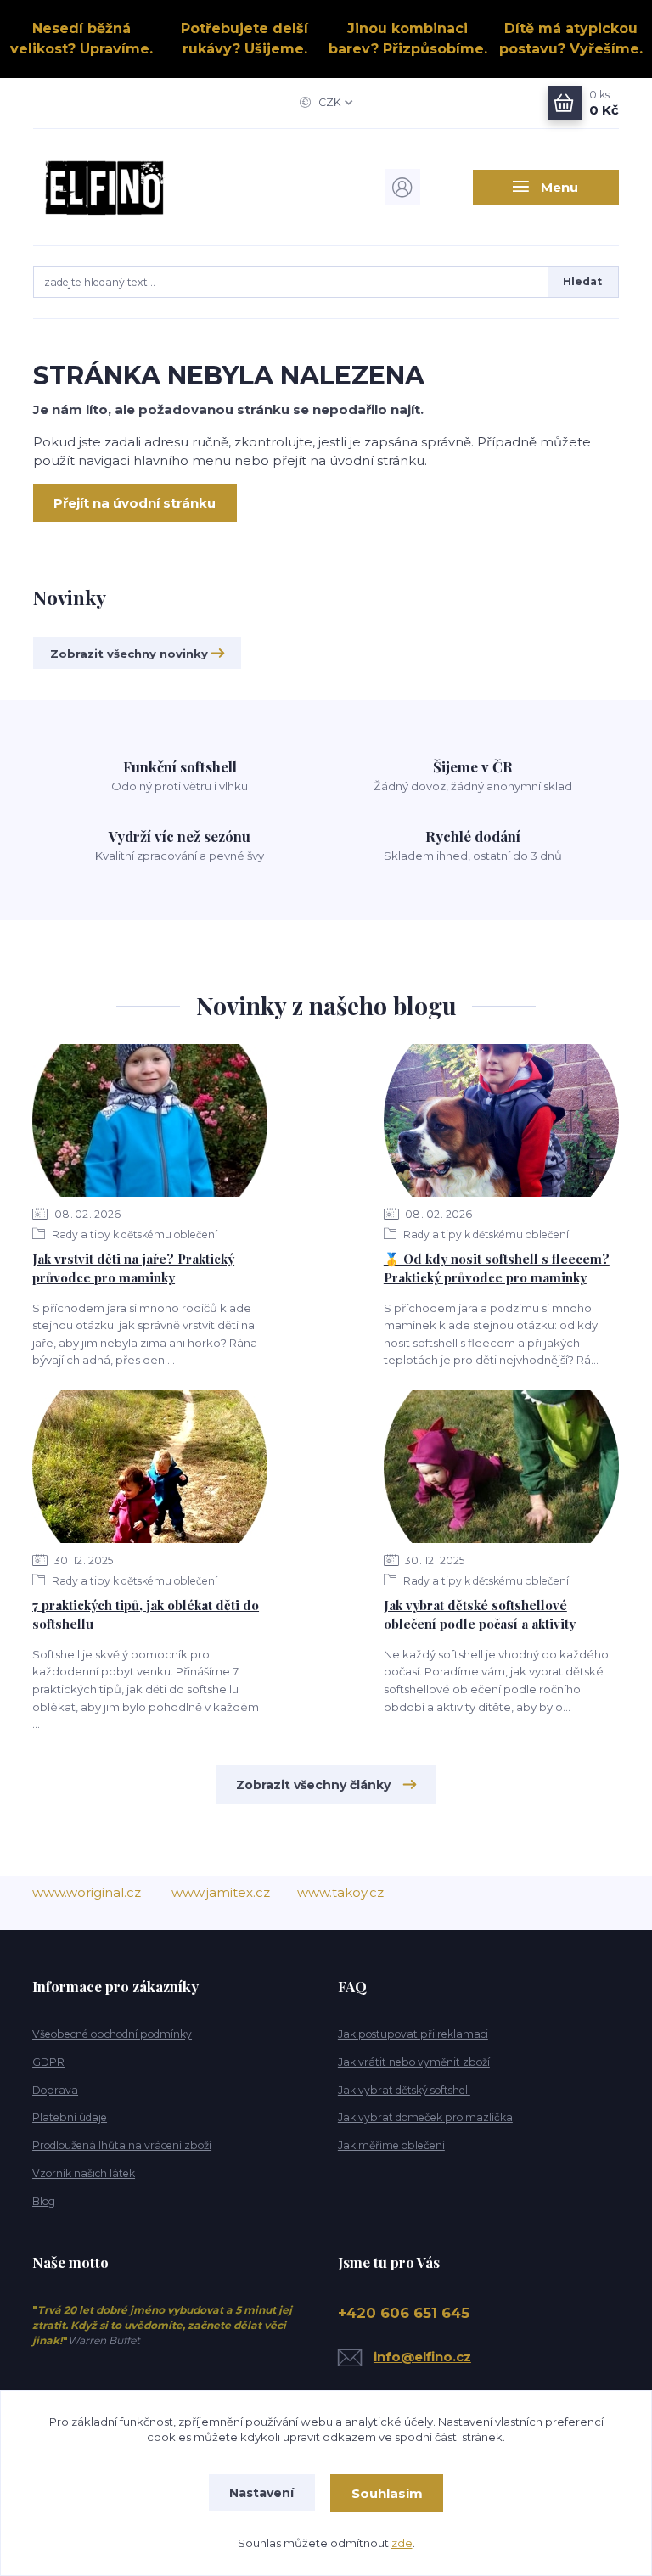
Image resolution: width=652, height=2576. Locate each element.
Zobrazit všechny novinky (129, 654)
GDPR (48, 2062)
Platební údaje (70, 2117)
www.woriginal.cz (87, 1892)
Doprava (55, 2090)
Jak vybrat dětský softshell (404, 2090)
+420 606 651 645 (404, 2313)
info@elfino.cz (422, 2357)
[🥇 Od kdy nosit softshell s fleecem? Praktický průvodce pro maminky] (501, 1120)
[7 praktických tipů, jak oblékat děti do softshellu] (150, 1467)
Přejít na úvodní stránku (135, 503)
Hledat (582, 281)
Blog (44, 2201)
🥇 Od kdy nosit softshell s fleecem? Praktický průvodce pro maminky (497, 1268)
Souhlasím (387, 2493)
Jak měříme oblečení (391, 2145)
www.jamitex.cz (221, 1892)
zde (402, 2543)
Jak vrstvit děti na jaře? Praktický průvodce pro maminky (133, 1268)
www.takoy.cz (340, 1892)
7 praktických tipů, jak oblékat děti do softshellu (146, 1615)
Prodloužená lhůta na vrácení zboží (122, 2145)
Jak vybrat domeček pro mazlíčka (425, 2117)
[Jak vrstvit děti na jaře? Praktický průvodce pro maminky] (150, 1120)
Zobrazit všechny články (313, 1785)
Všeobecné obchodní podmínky (112, 2034)
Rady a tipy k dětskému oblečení (133, 1235)
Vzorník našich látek (84, 2173)
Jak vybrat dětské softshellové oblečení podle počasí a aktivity (480, 1615)
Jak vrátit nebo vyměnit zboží (414, 2062)
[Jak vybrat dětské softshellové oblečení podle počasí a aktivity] (501, 1467)
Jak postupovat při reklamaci (413, 2034)
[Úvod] (121, 187)
